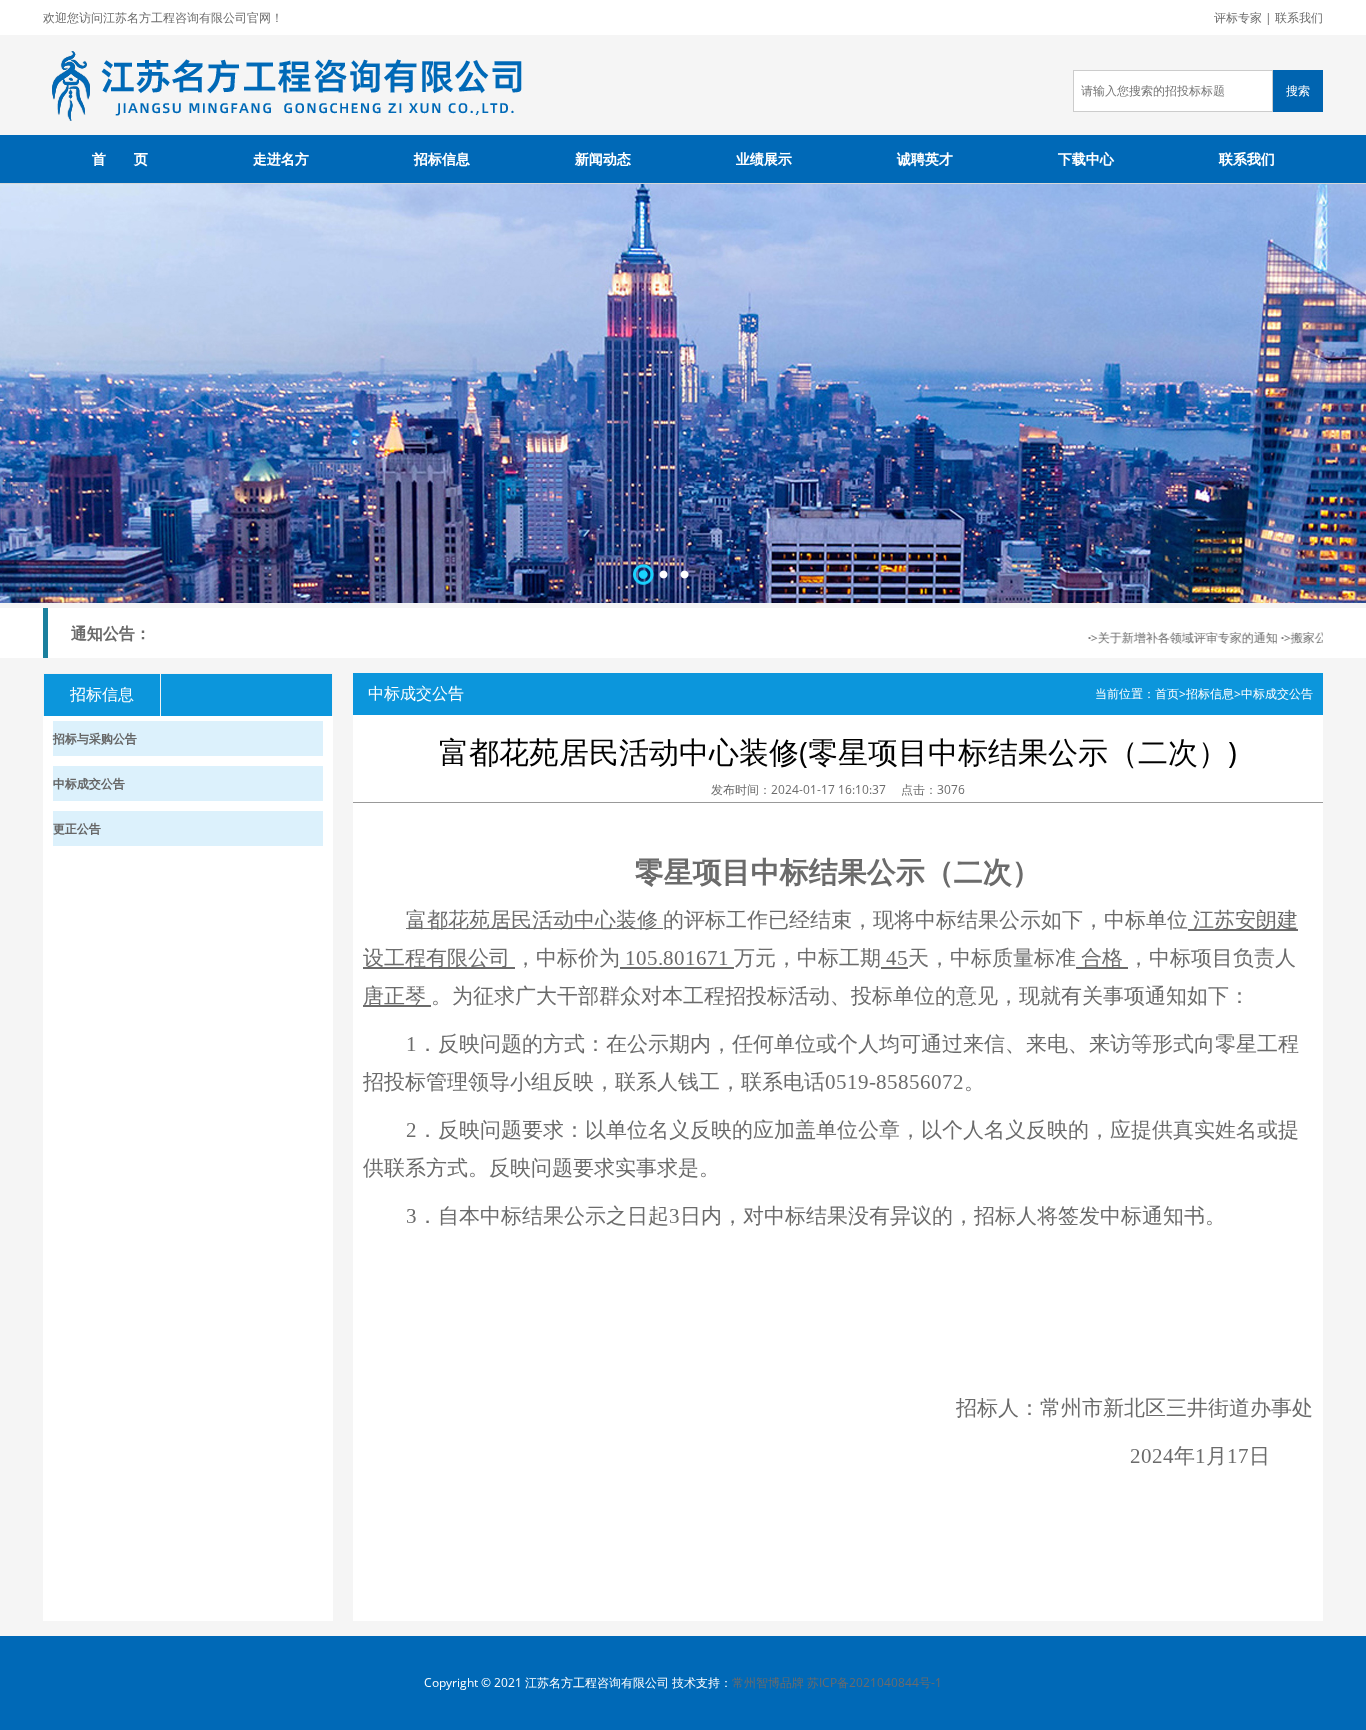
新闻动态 (603, 158)
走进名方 (281, 158)
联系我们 (1299, 17)
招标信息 (442, 158)
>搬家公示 (1294, 637)
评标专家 (1238, 17)
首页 (1167, 693)
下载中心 (1086, 158)
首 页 (120, 158)
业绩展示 (764, 158)
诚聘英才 (925, 158)
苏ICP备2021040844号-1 (874, 1682)
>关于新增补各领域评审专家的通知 (1167, 637)
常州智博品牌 (768, 1682)
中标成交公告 (1277, 693)
